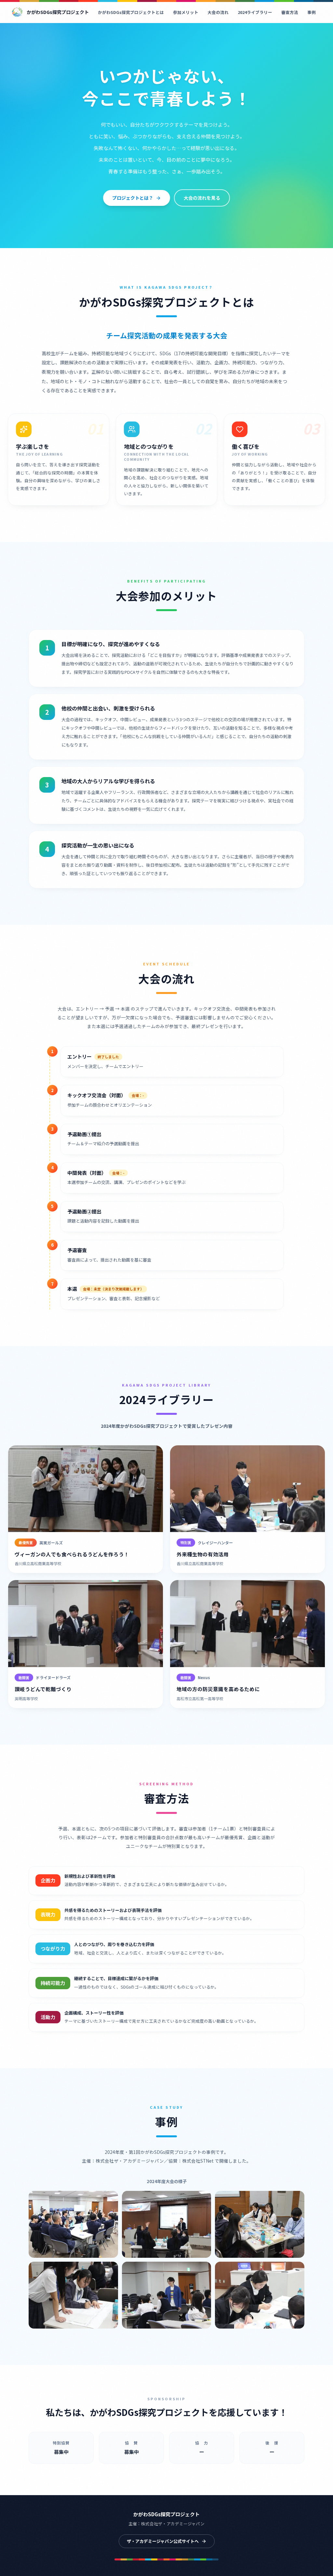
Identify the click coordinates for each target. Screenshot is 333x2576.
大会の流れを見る (202, 198)
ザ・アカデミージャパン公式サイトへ (163, 2541)
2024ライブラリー (255, 12)
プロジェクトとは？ (133, 198)
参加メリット (186, 12)
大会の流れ (218, 12)
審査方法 (290, 12)
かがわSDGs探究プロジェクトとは (131, 12)
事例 (312, 12)
